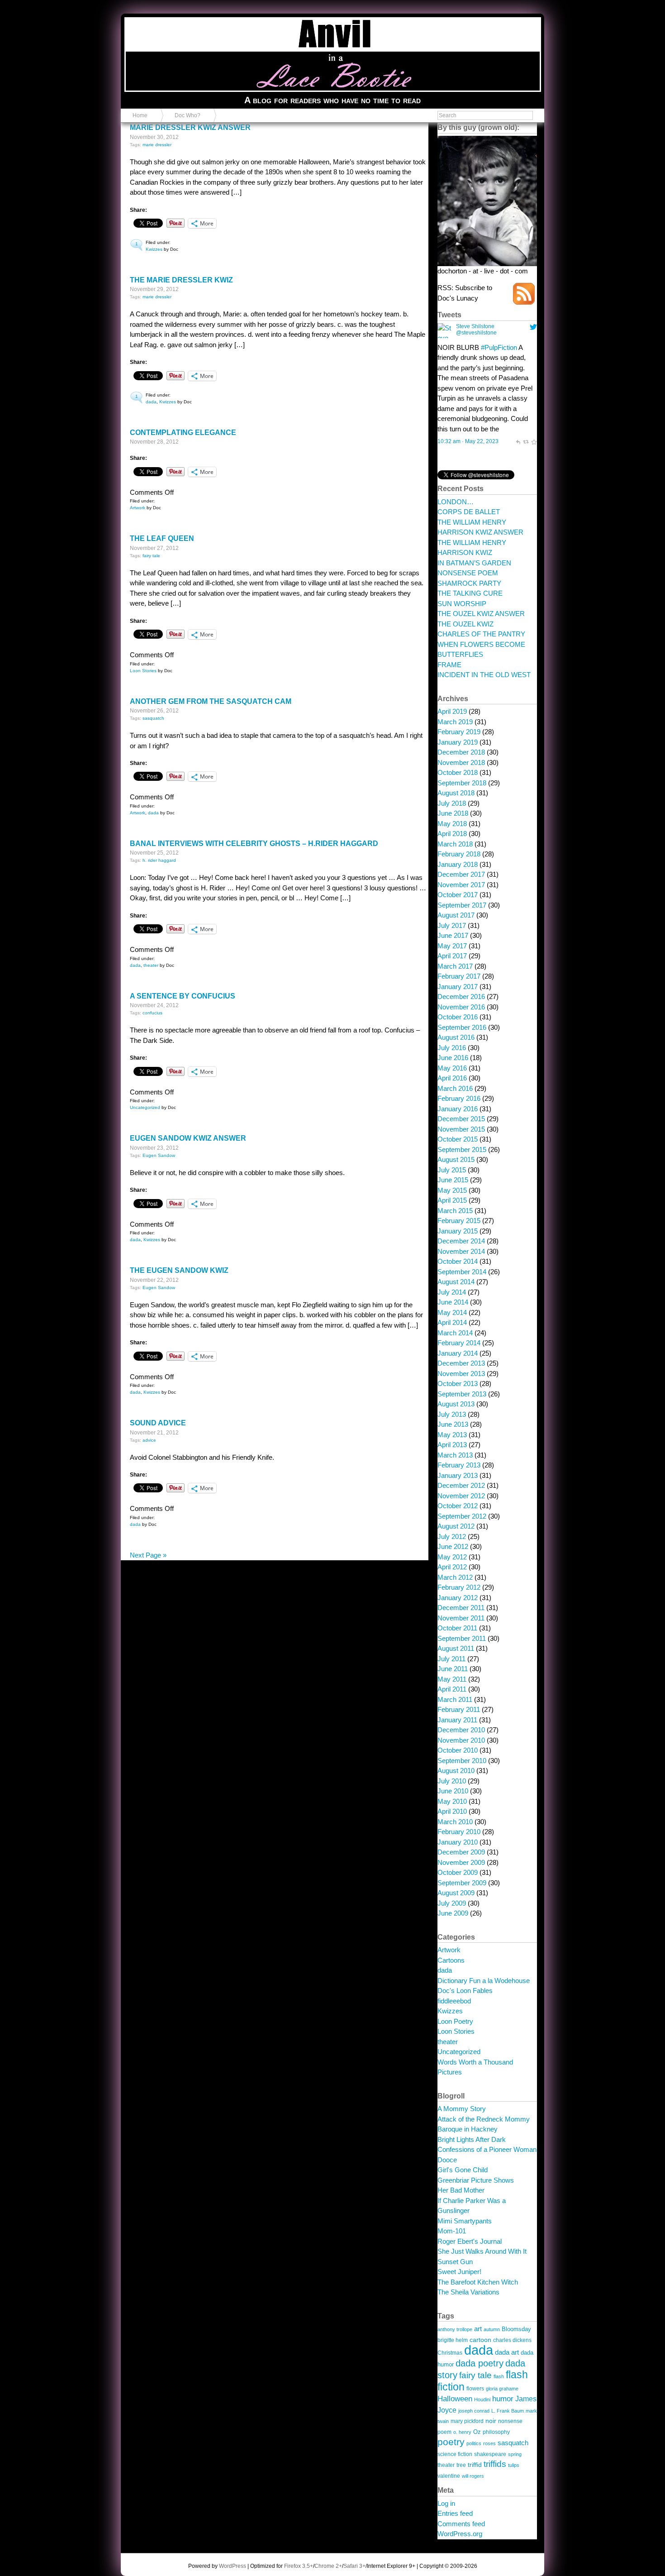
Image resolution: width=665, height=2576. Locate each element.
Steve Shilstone (475, 326)
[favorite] (534, 441)
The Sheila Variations (468, 2292)
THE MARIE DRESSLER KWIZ (181, 280)
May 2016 (452, 1068)
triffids (495, 2464)
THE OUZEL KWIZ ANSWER (481, 614)
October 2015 (458, 1139)
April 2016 (452, 1078)
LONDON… (456, 502)
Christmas (450, 2353)
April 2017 (452, 956)
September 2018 (462, 783)
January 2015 (458, 1231)
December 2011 (461, 1608)
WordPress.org (460, 2534)
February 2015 (459, 1221)
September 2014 (462, 1272)
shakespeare (490, 2454)
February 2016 (459, 1098)
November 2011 (461, 1618)
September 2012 (462, 1516)
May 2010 (452, 1801)
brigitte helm (453, 2340)
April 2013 (452, 1445)
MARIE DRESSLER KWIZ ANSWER (190, 127)
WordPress (233, 2566)
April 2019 (452, 711)
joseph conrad (474, 2411)
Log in (446, 2503)
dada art (507, 2352)
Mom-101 (452, 2231)
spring (515, 2454)
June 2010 (453, 1791)
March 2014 (455, 1333)
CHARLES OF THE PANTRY (481, 634)
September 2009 (462, 1883)
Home (140, 115)
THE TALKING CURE (470, 593)
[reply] (518, 441)
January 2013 (458, 1475)
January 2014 (458, 1353)
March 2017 (455, 966)
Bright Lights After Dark (472, 2139)
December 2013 (461, 1363)
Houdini (482, 2399)
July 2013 (452, 1414)
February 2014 (459, 1343)
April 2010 (452, 1811)
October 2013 (458, 1384)
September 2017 (462, 905)
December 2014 (461, 1241)
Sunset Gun (455, 2262)
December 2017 (461, 874)
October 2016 (458, 1017)
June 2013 (453, 1424)
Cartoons (451, 1960)
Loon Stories (143, 671)
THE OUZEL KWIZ (465, 624)
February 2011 (459, 1709)
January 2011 (457, 1720)
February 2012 (459, 1587)
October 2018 (458, 772)
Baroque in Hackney (468, 2129)
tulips (514, 2465)
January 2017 (458, 987)
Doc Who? (188, 115)
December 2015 (461, 1119)
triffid (475, 2465)
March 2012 (455, 1577)
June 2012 (453, 1546)
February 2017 (459, 976)
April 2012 (452, 1567)
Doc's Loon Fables (465, 1991)
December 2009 (461, 1852)
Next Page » (148, 1555)
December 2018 (461, 752)
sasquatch (153, 718)
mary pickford (467, 2421)
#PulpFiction (499, 347)
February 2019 (459, 732)
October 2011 (457, 1628)
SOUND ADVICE (158, 1423)
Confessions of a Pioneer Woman (487, 2149)
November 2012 (461, 1496)
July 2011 (451, 1659)
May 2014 (452, 1312)
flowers (475, 2388)
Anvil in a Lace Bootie (173, 23)
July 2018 (452, 803)
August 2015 (456, 1159)
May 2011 (452, 1679)
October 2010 (458, 1750)
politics (474, 2443)
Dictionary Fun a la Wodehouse (484, 1981)
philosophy (496, 2432)
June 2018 (453, 813)
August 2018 (456, 793)
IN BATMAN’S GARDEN (474, 563)
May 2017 (452, 946)
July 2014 (452, 1292)
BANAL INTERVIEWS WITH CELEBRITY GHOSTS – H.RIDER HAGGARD (254, 844)
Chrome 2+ (328, 2566)
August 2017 (456, 915)
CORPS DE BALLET (469, 512)
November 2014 (461, 1251)
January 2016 (458, 1109)
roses (489, 2443)
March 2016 (455, 1088)
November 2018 (461, 762)
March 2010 (455, 1822)
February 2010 (459, 1832)
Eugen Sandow (159, 1155)
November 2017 (461, 885)
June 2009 (453, 1913)
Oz (477, 2432)
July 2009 (452, 1903)
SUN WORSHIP (462, 604)
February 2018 (459, 854)
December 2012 (461, 1485)
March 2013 (455, 1455)
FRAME (449, 665)
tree (461, 2465)
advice (149, 1440)
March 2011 (455, 1699)
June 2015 (453, 1180)
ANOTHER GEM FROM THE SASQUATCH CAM (211, 701)
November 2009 (461, 1862)
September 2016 (462, 1027)
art (478, 2329)
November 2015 (461, 1129)
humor (503, 2399)
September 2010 (462, 1761)
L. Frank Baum (508, 2411)
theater (151, 965)
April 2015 (452, 1200)
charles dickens (512, 2340)
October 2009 (458, 1872)
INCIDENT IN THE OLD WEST (484, 675)
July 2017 (452, 925)
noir (491, 2421)
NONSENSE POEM (468, 573)
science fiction (455, 2454)
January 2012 (458, 1598)
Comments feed (461, 2524)
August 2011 (456, 1648)
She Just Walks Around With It (482, 2251)
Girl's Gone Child (463, 2170)
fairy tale (151, 556)
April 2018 (452, 834)
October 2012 (458, 1506)
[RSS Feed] (524, 302)
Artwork (138, 508)
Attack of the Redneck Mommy (484, 2119)
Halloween (455, 2399)
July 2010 (452, 1781)
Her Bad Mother (461, 2190)
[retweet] (526, 441)
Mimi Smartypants (465, 2221)
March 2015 (455, 1211)
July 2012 (452, 1537)
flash (499, 2376)
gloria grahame (502, 2389)
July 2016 (452, 1048)
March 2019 (455, 722)
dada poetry (480, 2363)
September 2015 (462, 1149)
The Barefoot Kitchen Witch (478, 2282)
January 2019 (458, 742)
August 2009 (456, 1893)
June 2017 (453, 935)
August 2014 (456, 1282)
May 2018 (452, 824)
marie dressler (157, 145)
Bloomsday (516, 2329)
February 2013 (459, 1465)
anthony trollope (455, 2329)
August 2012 (456, 1526)
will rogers (473, 2476)
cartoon (480, 2340)
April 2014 (452, 1322)
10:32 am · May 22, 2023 (468, 441)
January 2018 (458, 864)
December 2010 (461, 1730)
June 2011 (453, 1669)
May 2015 (452, 1190)
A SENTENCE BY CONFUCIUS (183, 996)
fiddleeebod (454, 2001)
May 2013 (452, 1435)
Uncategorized (145, 1107)
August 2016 (456, 1037)
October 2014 (458, 1261)
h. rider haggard (159, 860)
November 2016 (461, 1007)
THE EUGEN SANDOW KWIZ (179, 1270)
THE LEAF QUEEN (162, 538)
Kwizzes (154, 249)
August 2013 (456, 1404)
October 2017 (458, 895)
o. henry (462, 2432)
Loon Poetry (455, 2021)
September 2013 (462, 1394)
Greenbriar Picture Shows (476, 2180)
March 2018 (455, 844)
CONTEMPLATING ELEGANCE (183, 433)
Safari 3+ (354, 2566)
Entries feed (455, 2513)
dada (151, 402)
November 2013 (461, 1374)
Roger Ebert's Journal (470, 2241)
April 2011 (452, 1689)
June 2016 (453, 1058)
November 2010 (461, 1740)
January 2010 (458, 1842)
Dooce (447, 2160)
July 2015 (452, 1170)
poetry (451, 2442)
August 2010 (456, 1771)
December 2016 (461, 996)
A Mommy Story (462, 2109)
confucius (152, 1013)
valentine (449, 2476)
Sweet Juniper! (459, 2272)
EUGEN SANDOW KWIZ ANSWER (188, 1138)
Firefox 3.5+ (299, 2566)
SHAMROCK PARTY (469, 583)
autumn (492, 2329)
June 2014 (453, 1302)
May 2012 (452, 1557)
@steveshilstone (476, 333)
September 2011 (462, 1638)
